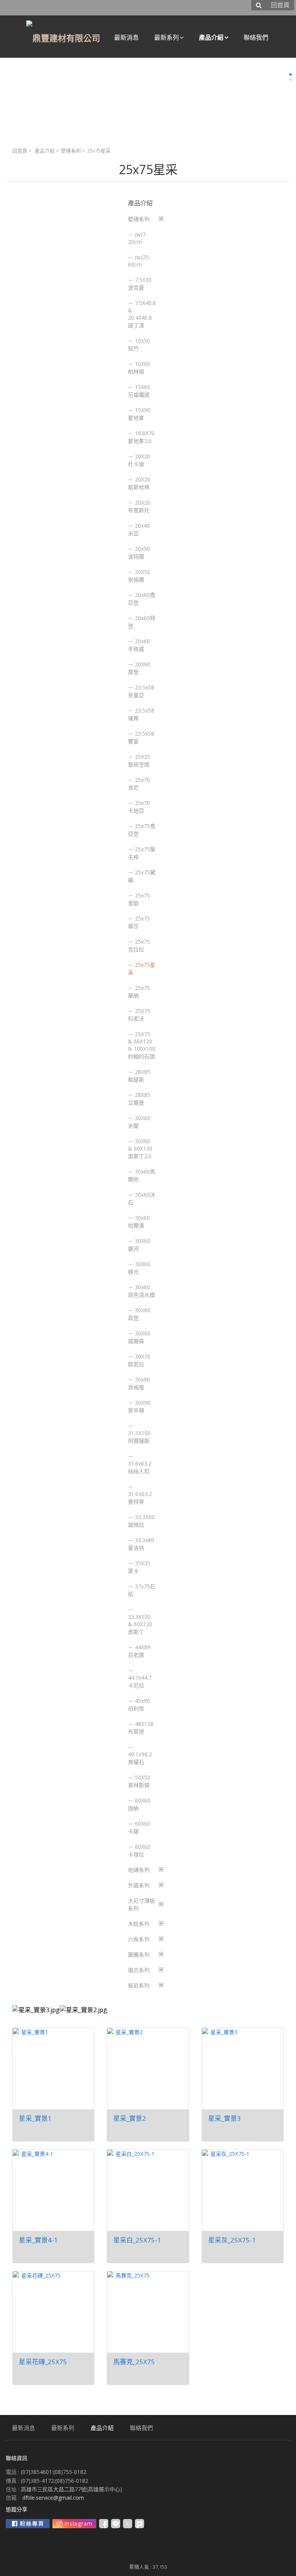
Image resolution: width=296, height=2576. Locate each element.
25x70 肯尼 (139, 784)
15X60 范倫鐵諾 (139, 391)
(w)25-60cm (139, 261)
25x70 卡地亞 (139, 807)
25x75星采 (142, 969)
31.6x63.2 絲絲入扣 (140, 1467)
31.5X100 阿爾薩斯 (139, 1437)
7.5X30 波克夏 (140, 284)
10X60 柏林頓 (139, 368)
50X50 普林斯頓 (139, 1781)
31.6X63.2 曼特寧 (140, 1498)
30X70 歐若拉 (139, 1360)
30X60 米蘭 (139, 1122)
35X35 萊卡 (139, 1567)
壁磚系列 (71, 151)
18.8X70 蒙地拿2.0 (141, 437)
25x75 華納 (139, 992)
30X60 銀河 (139, 1245)
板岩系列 (139, 1985)
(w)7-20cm (138, 238)
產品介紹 (45, 151)
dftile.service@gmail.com (53, 2498)
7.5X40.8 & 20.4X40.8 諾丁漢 (142, 314)
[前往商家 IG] (74, 2524)
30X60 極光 (139, 1268)
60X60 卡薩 (139, 1827)
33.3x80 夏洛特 (141, 1544)
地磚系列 (139, 1870)
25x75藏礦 (142, 876)
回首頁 (20, 151)
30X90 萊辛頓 (139, 1406)
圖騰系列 (139, 1955)
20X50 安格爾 (139, 576)
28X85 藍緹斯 (139, 1076)
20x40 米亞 (139, 529)
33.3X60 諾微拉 (141, 1521)
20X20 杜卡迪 (139, 460)
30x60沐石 (142, 1198)
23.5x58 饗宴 (141, 737)
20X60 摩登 (139, 668)
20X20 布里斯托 (139, 506)
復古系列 (139, 1970)
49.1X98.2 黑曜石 (140, 1758)
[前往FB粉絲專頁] (28, 2524)
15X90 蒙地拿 (139, 414)
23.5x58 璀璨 (141, 714)
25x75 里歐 (139, 899)
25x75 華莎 (139, 922)
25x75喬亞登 (142, 830)
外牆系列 (139, 1885)
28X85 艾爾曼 (139, 1099)
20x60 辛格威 (139, 645)
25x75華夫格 (142, 853)
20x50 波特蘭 (139, 553)
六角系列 (139, 1939)
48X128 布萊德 (141, 1728)
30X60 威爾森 (139, 1337)
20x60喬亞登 (142, 599)
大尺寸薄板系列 (141, 1904)
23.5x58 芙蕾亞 (141, 691)
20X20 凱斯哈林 (139, 483)
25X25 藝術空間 (139, 761)
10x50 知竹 (139, 345)
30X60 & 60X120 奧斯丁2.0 (140, 1149)
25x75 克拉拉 (139, 945)
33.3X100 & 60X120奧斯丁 (140, 1624)
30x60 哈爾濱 (139, 1222)
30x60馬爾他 (142, 1175)
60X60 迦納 (139, 1804)
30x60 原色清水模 (141, 1291)
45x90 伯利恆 (139, 1705)
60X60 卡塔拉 (139, 1851)
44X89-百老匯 (140, 1651)
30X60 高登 (139, 1314)
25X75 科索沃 (139, 1015)
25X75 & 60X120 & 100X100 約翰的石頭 (142, 1045)
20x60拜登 (142, 622)
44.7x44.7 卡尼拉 (140, 1681)
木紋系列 (139, 1924)
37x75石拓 (142, 1590)
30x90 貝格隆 (139, 1383)
